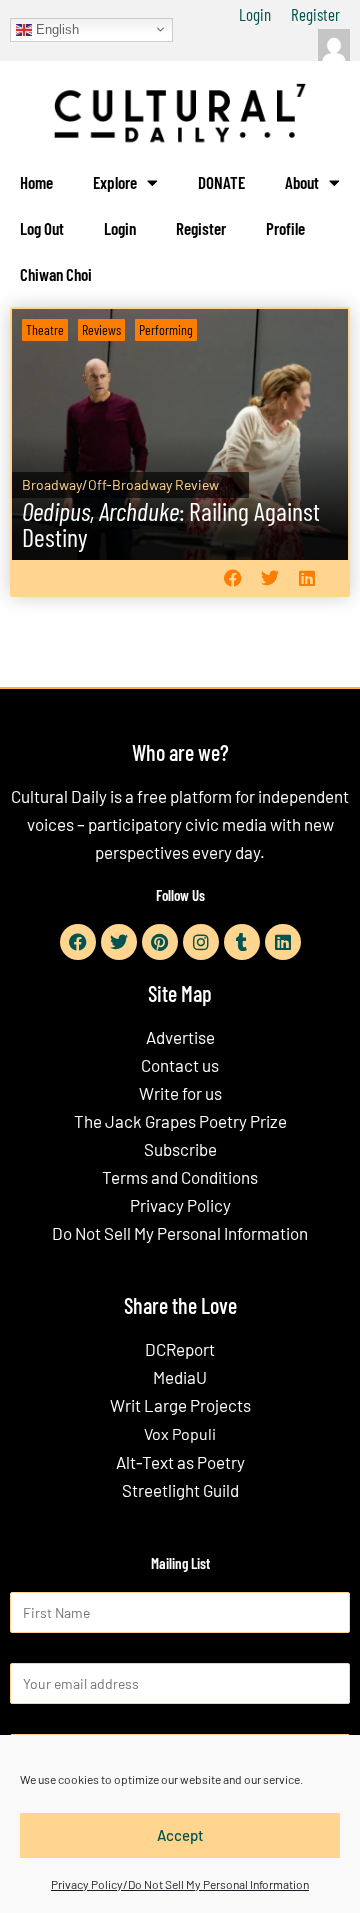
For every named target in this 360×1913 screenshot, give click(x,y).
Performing (166, 329)
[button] (232, 578)
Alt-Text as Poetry (180, 1462)
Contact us (180, 1065)
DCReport (180, 1349)
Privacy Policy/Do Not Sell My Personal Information (180, 1884)
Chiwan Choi (56, 274)
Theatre (45, 329)
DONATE (221, 182)
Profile (285, 228)
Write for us (180, 1093)
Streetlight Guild (180, 1490)
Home (36, 182)
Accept (180, 1835)
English (55, 28)
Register (315, 14)
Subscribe (180, 1149)
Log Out (42, 228)
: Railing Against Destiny (171, 523)
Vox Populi (180, 1433)
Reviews (101, 329)
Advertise (180, 1037)
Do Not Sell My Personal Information (180, 1233)
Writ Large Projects (180, 1405)
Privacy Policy (180, 1205)
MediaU (180, 1377)
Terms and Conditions (180, 1177)
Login (255, 14)
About (302, 182)
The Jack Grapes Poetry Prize (180, 1121)
